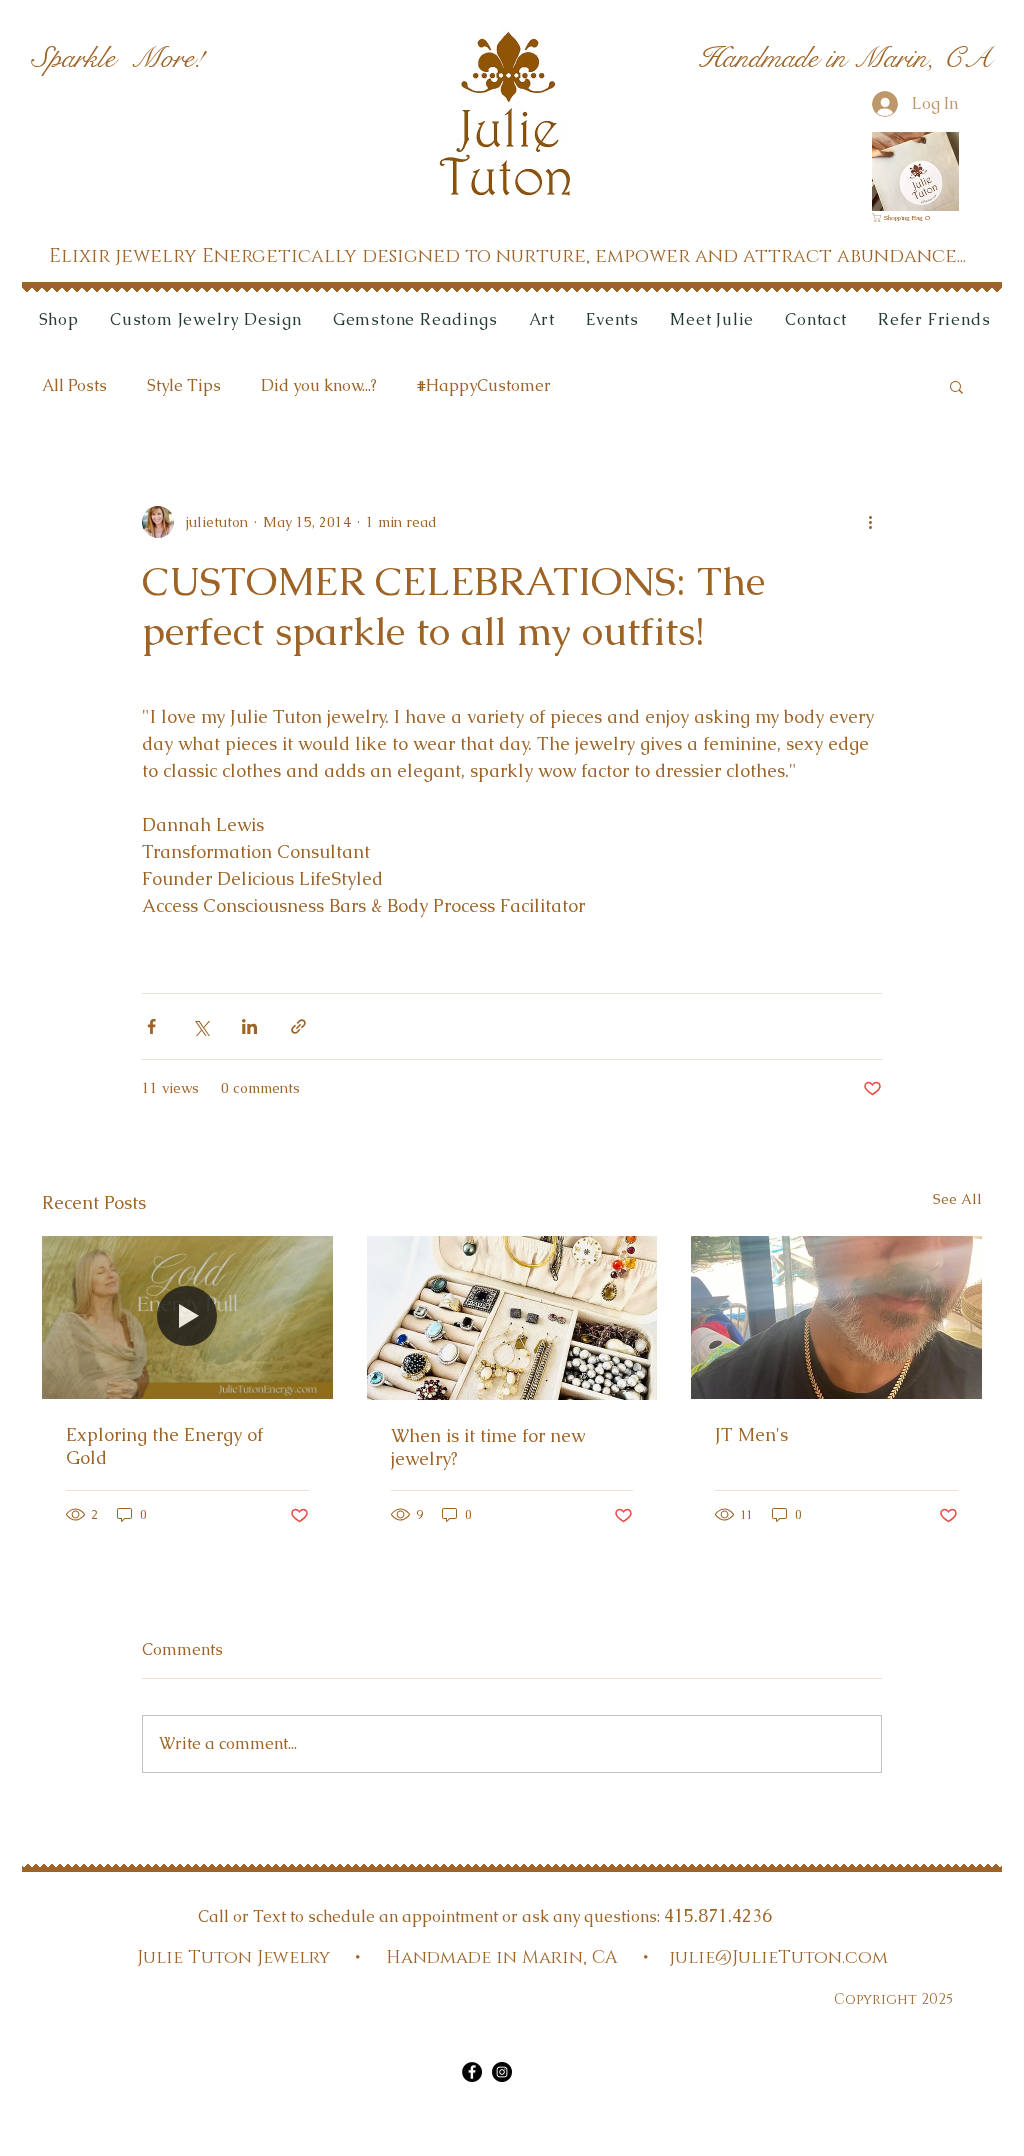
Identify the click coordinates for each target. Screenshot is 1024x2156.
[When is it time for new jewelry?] (512, 1318)
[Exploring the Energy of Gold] (187, 1317)
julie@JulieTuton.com (778, 1958)
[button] (956, 386)
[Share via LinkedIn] (249, 1026)
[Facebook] (472, 2072)
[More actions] (870, 522)
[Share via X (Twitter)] (200, 1026)
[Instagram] (502, 2072)
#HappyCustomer (484, 385)
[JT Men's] (836, 1317)
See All (957, 1199)
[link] (904, 217)
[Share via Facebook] (151, 1026)
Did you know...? (319, 385)
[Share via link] (298, 1026)
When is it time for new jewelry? (488, 1447)
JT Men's (751, 1434)
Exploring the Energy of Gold (164, 1446)
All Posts (74, 385)
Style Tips (184, 385)
